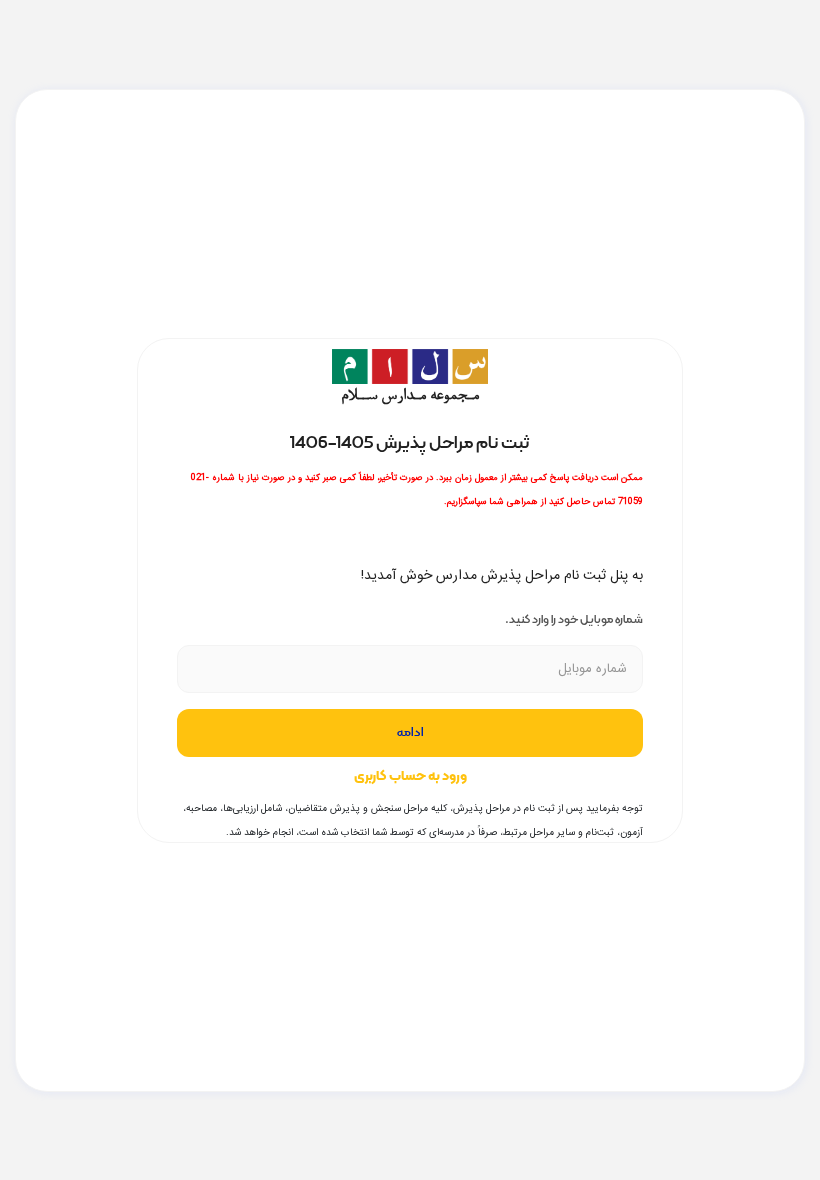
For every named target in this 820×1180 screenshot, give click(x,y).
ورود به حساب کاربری (410, 776)
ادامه (410, 733)
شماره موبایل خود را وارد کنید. (574, 619)
